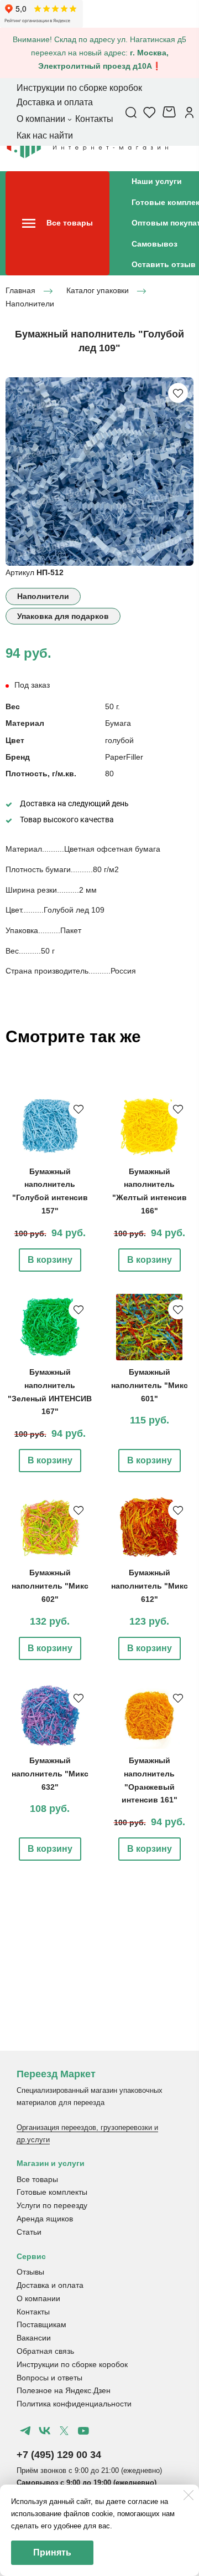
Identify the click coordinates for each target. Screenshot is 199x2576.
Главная (20, 290)
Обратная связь (45, 2351)
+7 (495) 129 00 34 (59, 2455)
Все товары (37, 2179)
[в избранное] (178, 393)
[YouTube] (83, 2431)
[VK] (45, 2431)
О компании (38, 2298)
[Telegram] (25, 2431)
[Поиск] (131, 112)
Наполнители (30, 304)
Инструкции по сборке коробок (72, 2364)
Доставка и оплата (50, 2285)
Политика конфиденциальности (74, 2404)
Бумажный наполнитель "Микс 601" (150, 1385)
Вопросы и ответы (49, 2378)
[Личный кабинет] (189, 112)
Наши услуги (157, 181)
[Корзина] (171, 112)
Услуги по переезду (52, 2205)
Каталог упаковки (98, 290)
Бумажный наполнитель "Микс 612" (150, 1586)
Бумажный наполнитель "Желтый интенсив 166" (150, 1191)
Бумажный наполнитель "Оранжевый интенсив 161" (150, 1780)
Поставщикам (41, 2324)
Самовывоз (155, 244)
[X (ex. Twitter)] (64, 2431)
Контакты (33, 2312)
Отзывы (30, 2272)
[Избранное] (150, 112)
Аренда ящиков (45, 2219)
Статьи (29, 2232)
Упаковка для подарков (63, 616)
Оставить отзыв (164, 264)
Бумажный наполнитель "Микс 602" (50, 1586)
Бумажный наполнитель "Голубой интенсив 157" (50, 1191)
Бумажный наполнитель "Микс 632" (50, 1774)
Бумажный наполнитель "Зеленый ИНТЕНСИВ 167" (50, 1392)
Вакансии (34, 2338)
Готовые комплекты (52, 2192)
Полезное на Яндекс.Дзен (64, 2390)
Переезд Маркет (56, 2074)
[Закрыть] (188, 2495)
